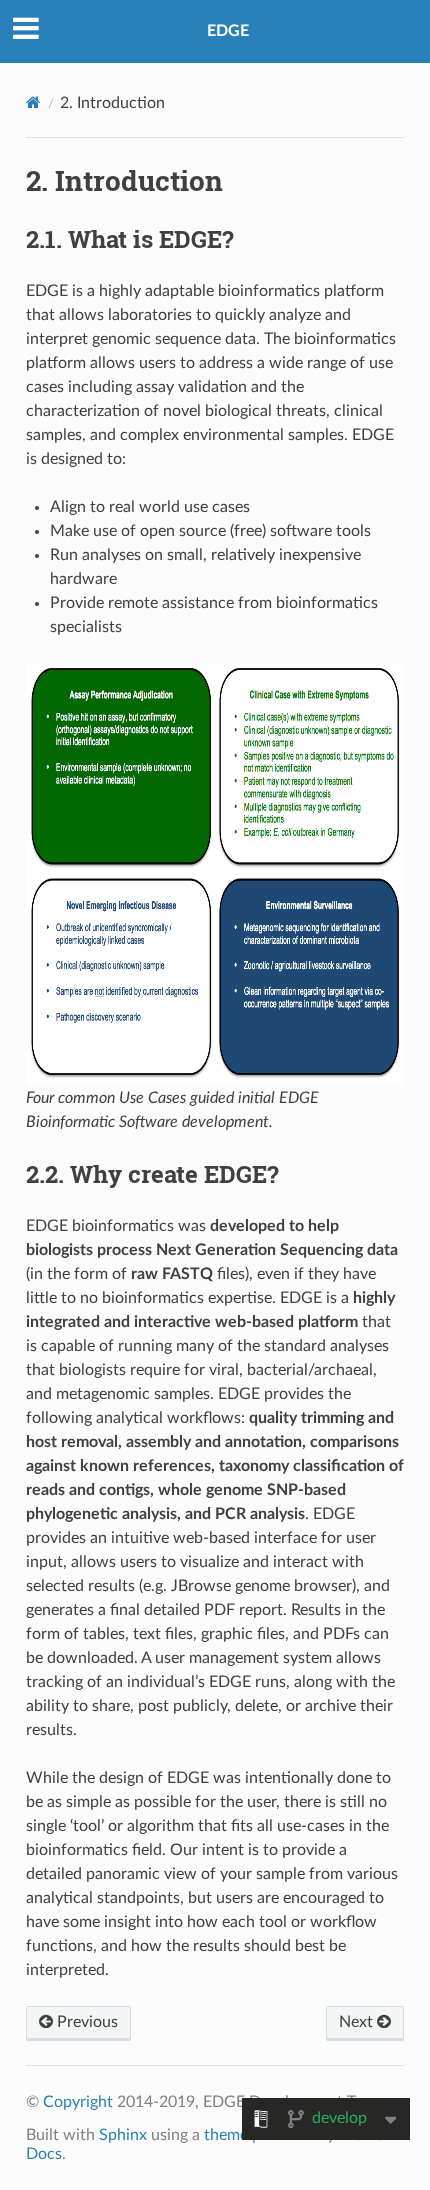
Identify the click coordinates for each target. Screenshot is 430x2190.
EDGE (228, 31)
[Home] (33, 102)
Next (358, 2022)
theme (226, 2135)
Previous (85, 2022)
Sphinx (123, 2135)
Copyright (78, 2102)
